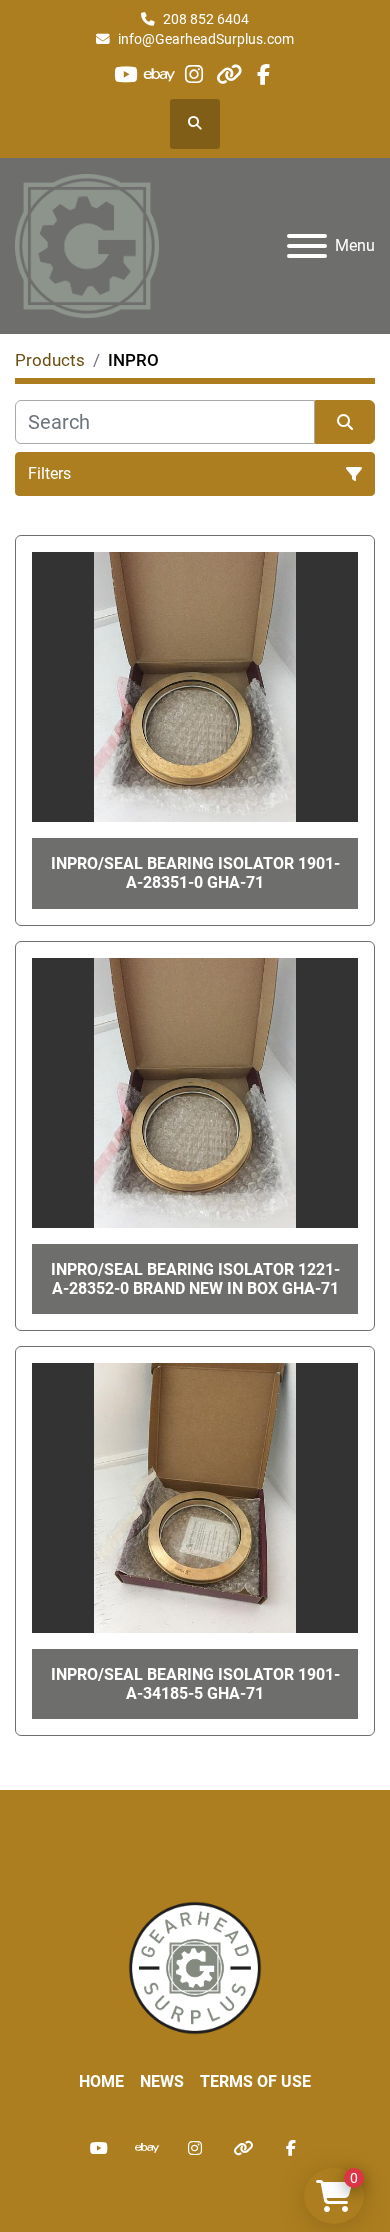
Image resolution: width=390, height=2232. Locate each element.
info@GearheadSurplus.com (206, 39)
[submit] (345, 422)
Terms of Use (255, 2081)
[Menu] (307, 246)
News (162, 2081)
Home (101, 2081)
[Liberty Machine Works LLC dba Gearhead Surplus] (195, 1967)
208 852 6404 (206, 19)
